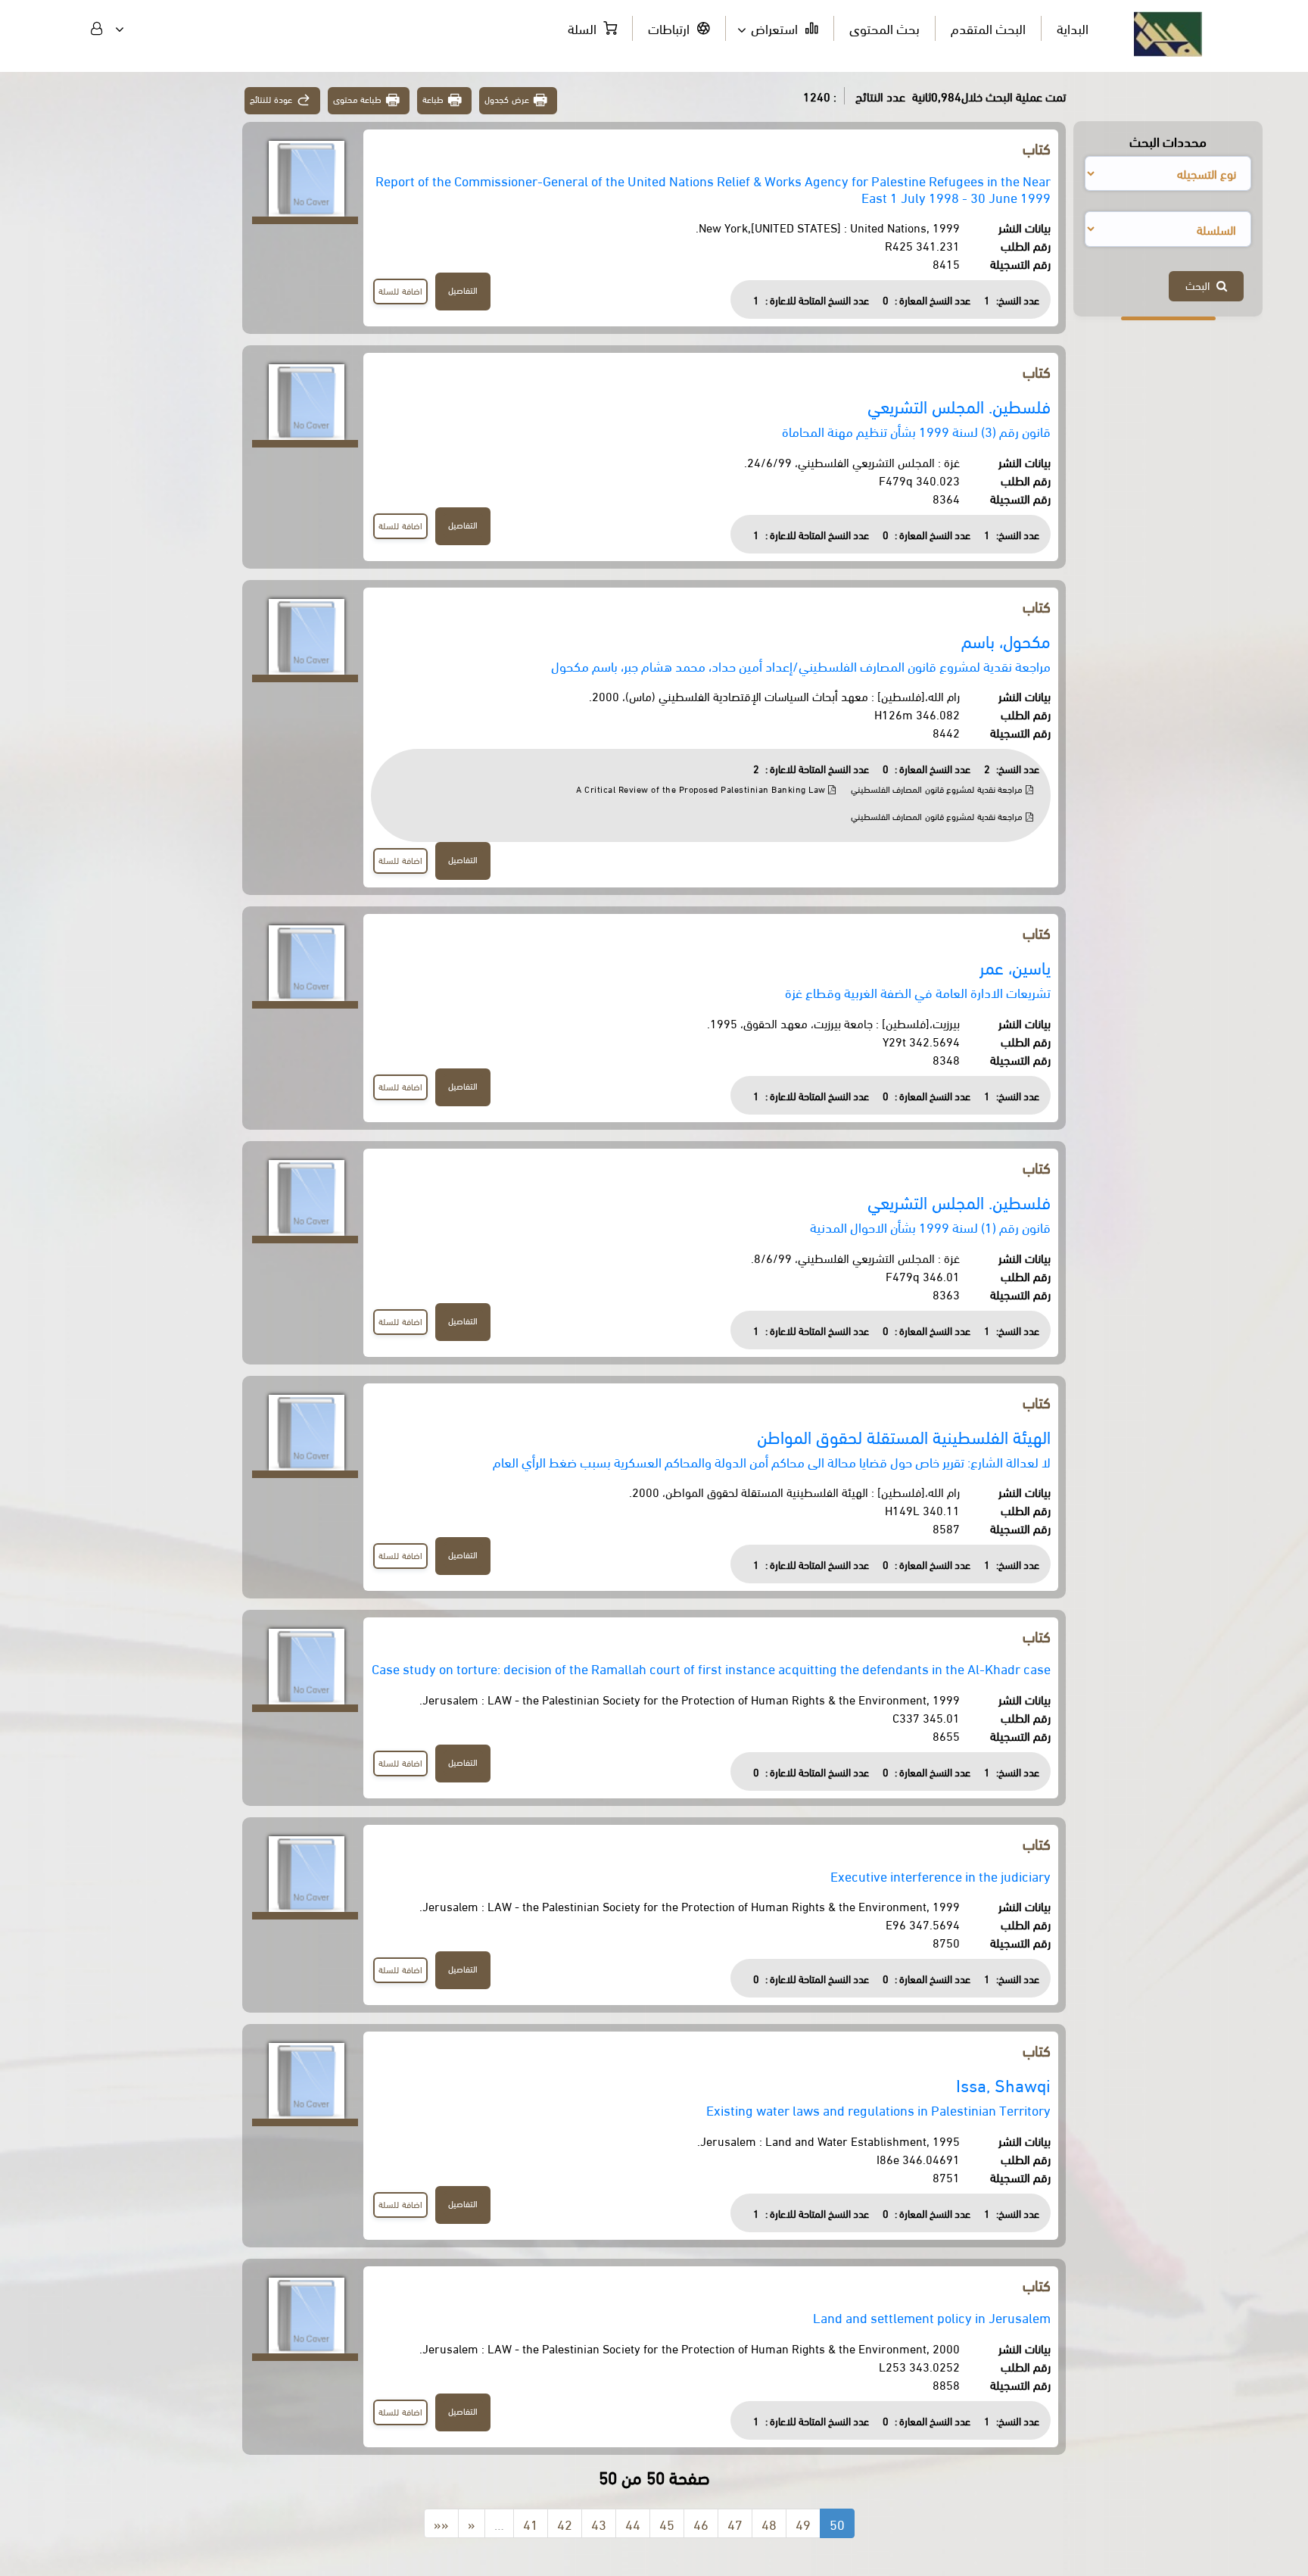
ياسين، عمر (1015, 967)
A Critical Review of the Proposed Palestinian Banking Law (702, 789)
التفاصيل (463, 290)
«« (441, 2523)
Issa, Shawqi (1003, 2084)
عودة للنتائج (271, 99)
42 (565, 2523)
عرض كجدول (507, 99)
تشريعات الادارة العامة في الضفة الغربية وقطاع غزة (918, 992)
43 (599, 2523)
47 (735, 2523)
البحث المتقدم (988, 28)
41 (531, 2523)
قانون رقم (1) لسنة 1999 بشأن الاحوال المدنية (930, 1226)
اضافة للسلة (400, 290)
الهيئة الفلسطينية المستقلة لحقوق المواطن (904, 1436)
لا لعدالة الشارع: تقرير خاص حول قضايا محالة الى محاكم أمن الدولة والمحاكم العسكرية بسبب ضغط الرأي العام (772, 1461)
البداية (1073, 28)
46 (701, 2523)
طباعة (433, 99)
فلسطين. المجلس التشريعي (959, 405)
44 (633, 2523)
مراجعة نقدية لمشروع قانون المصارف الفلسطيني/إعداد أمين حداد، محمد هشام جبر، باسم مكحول (801, 665)
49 (803, 2523)
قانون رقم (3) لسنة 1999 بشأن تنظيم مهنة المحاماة (916, 430)
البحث (1201, 285)
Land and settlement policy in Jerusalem (932, 2317)
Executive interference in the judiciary (941, 1875)
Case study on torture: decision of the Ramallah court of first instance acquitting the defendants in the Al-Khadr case (711, 1668)
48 (769, 2523)
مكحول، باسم (1006, 640)
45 (667, 2523)
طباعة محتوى (358, 99)
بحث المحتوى (884, 28)
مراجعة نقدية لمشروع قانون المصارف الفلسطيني (938, 789)
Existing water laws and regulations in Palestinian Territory (878, 2109)
